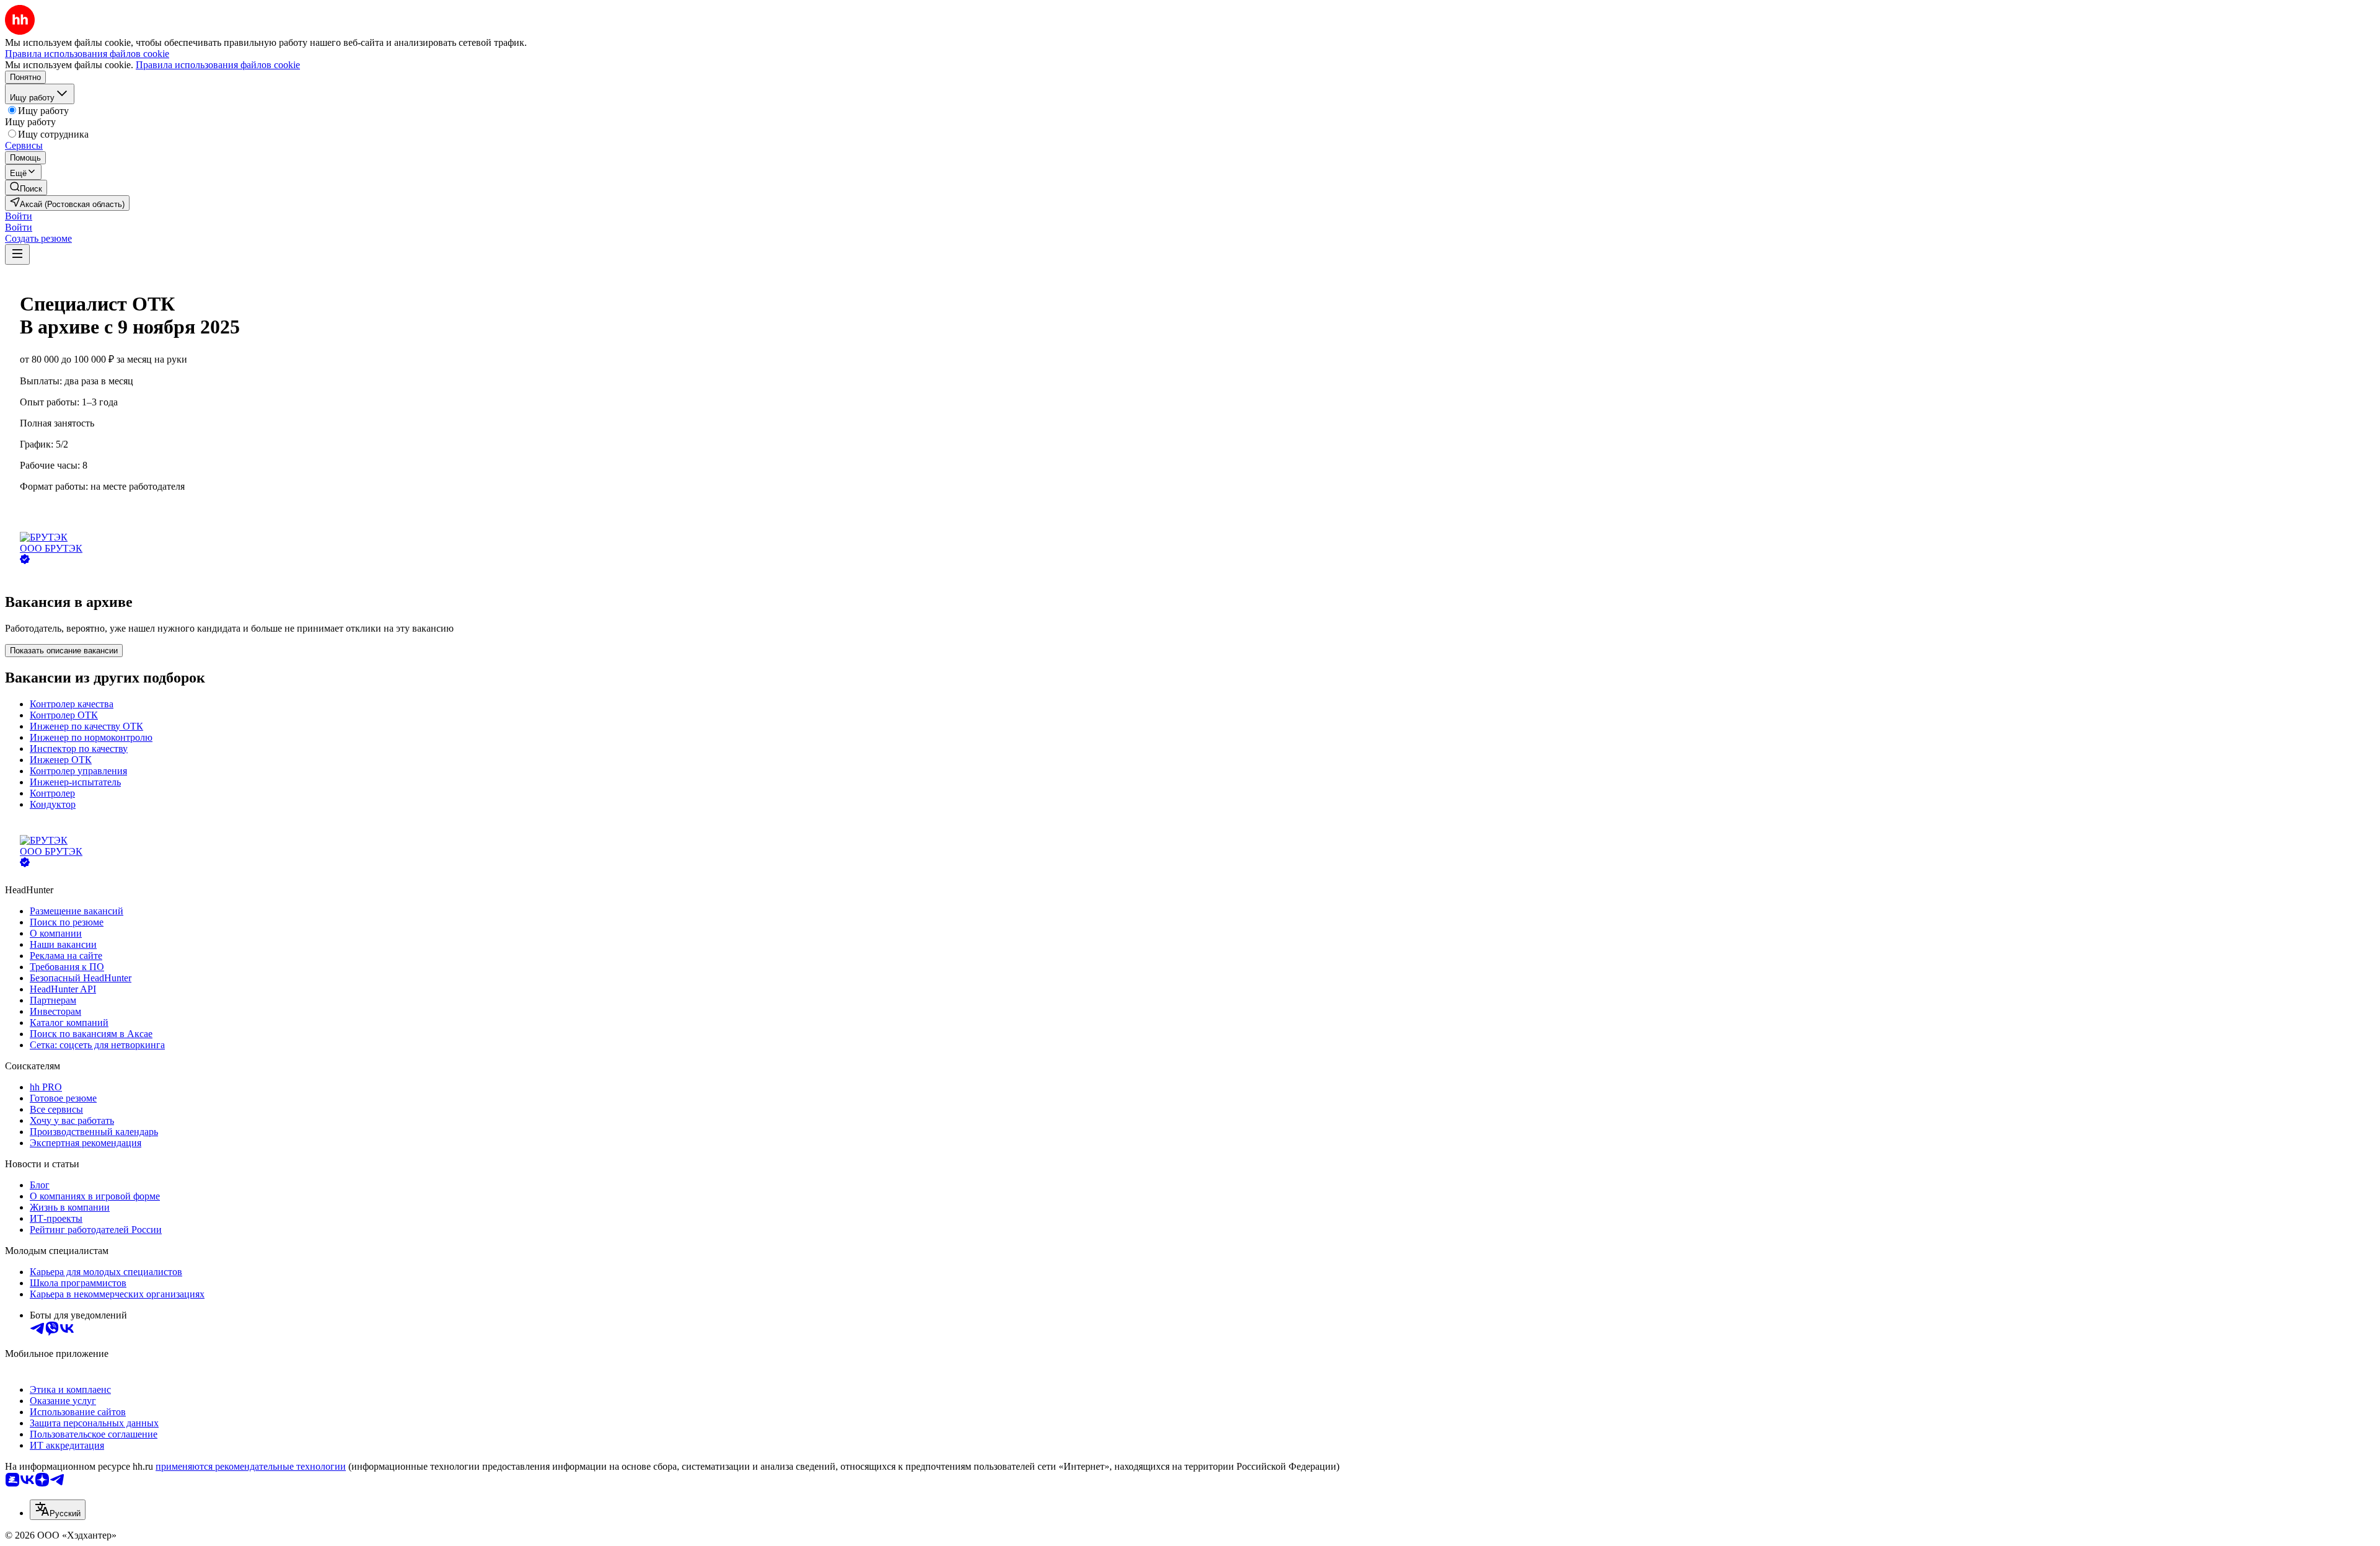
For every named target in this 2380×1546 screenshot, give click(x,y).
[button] (19, 216)
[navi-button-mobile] (17, 254)
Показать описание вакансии (64, 651)
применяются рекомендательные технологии (251, 1466)
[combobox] (58, 1510)
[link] (26, 188)
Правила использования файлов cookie (218, 65)
